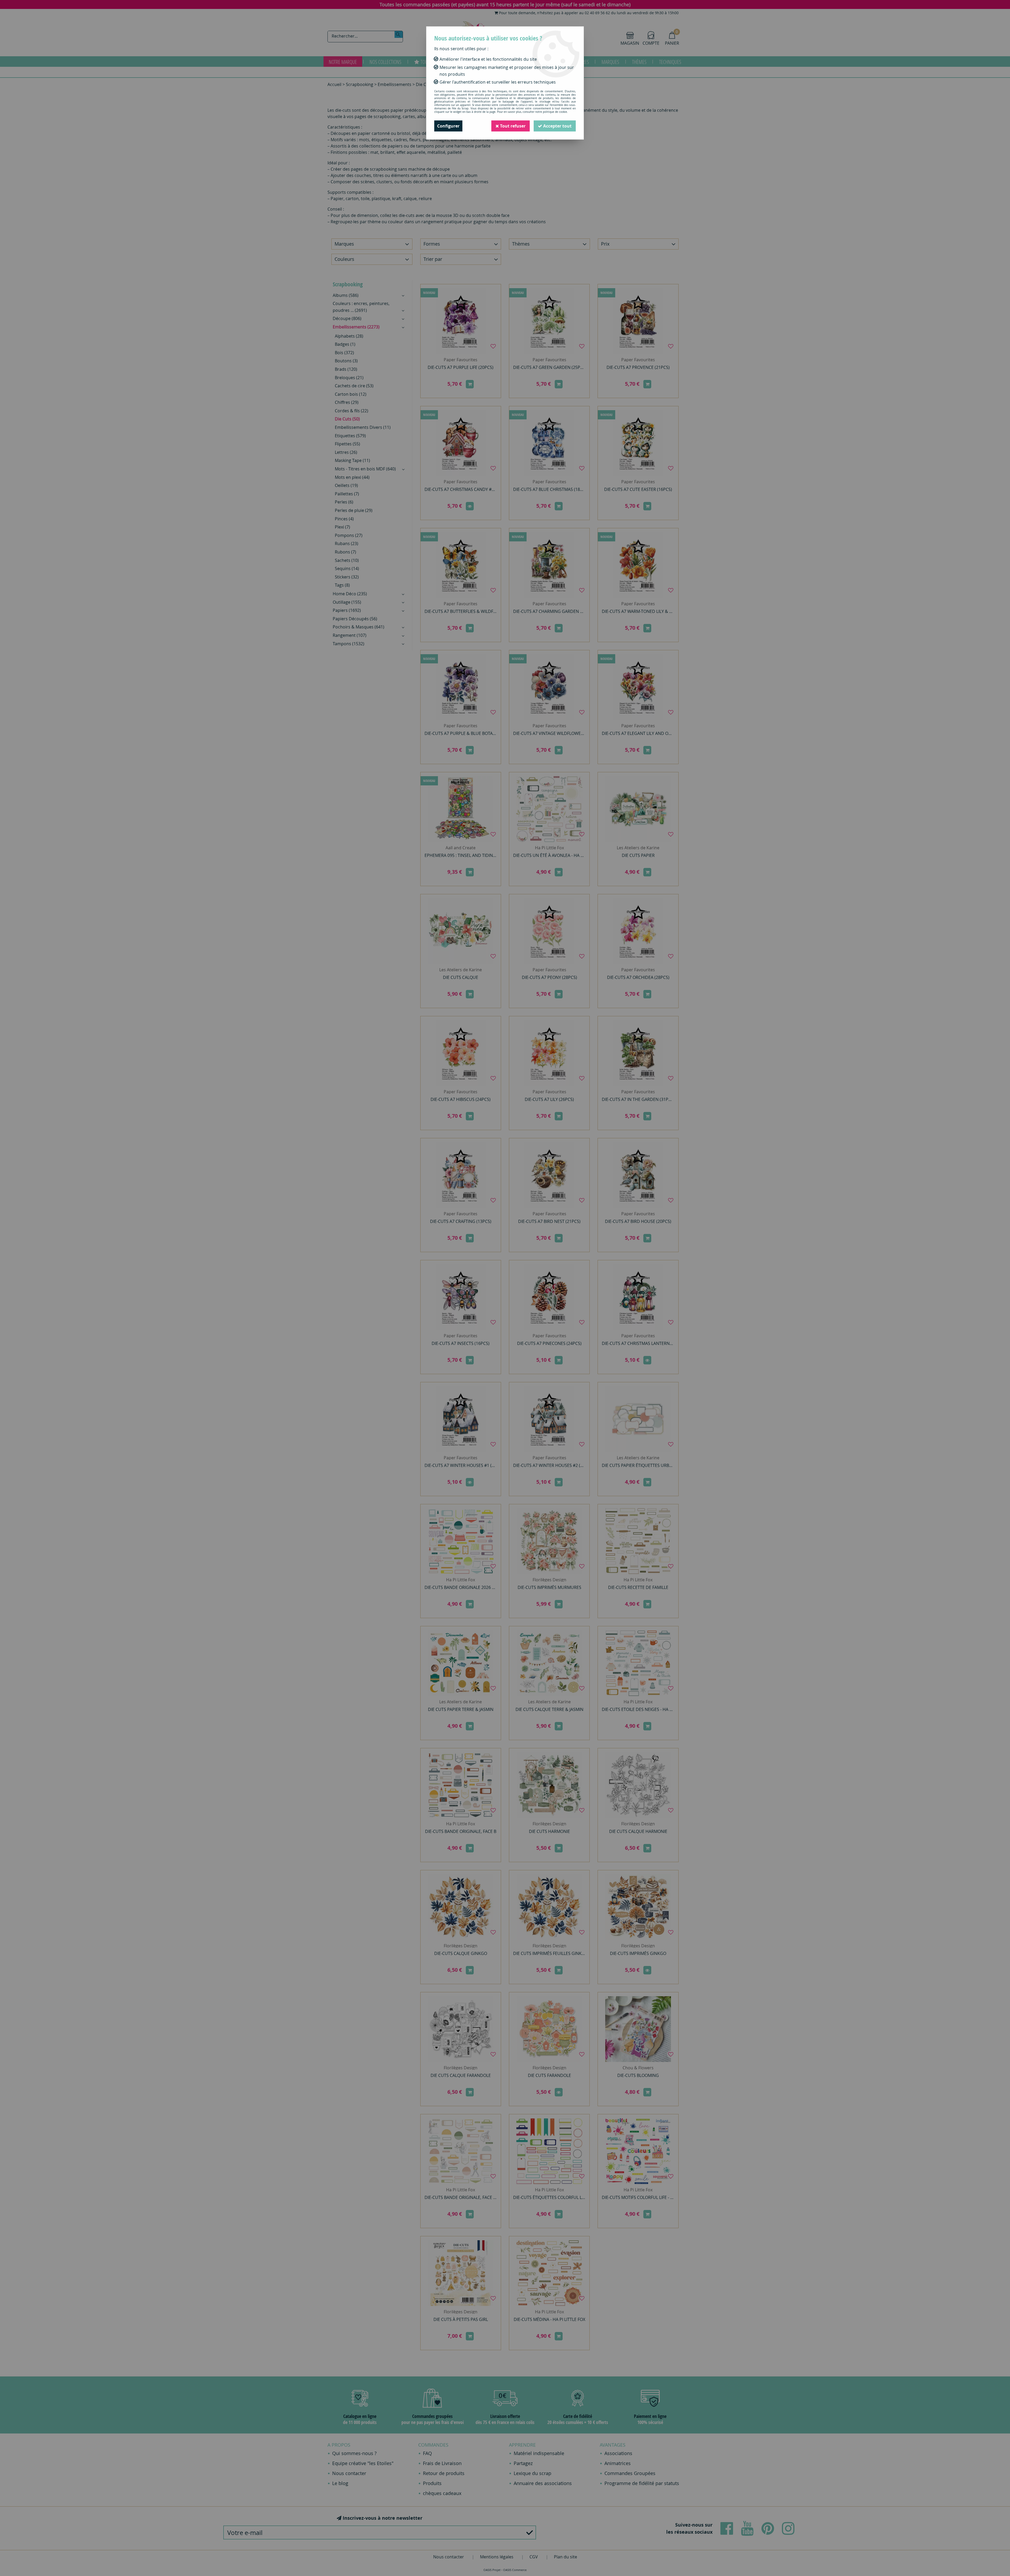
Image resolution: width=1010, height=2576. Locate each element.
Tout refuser (512, 126)
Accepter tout (557, 126)
